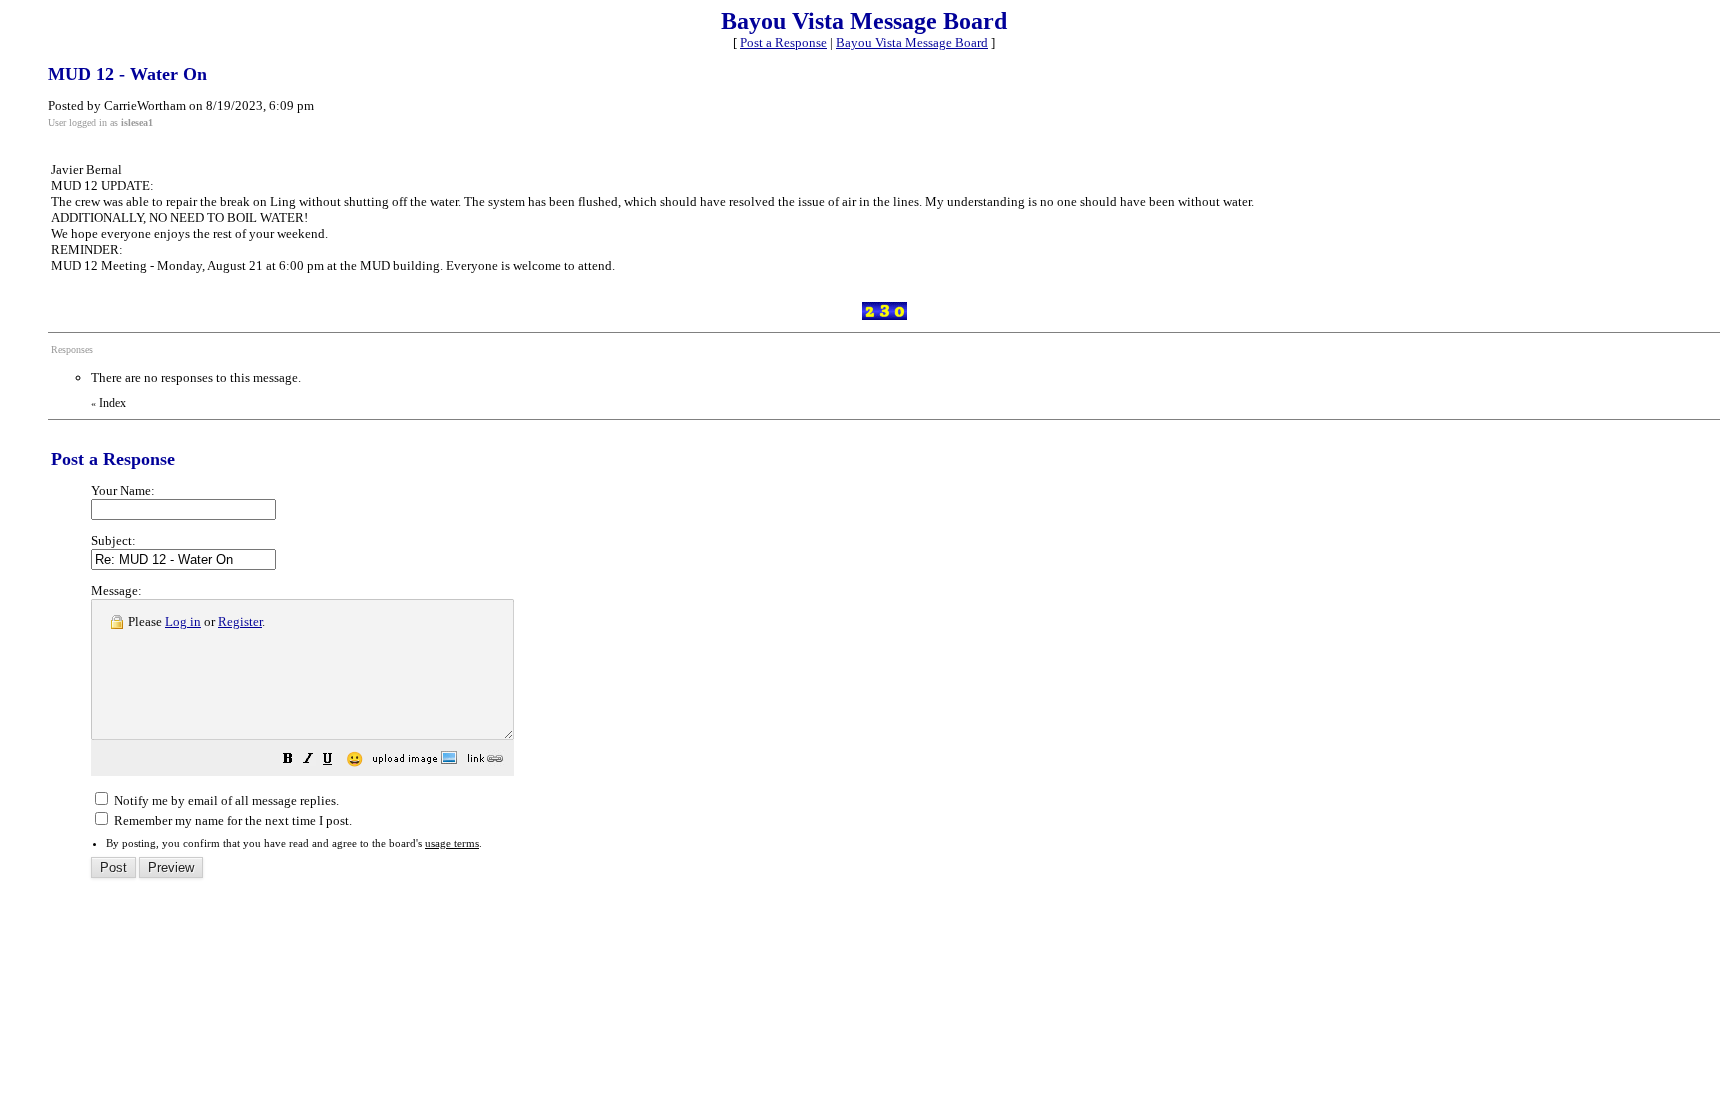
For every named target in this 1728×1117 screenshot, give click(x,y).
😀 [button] (354, 759)
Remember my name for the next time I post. (231, 820)
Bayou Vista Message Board (912, 42)
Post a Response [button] (783, 42)
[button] (288, 761)
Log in (183, 621)
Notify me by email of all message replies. (225, 800)
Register (240, 621)
